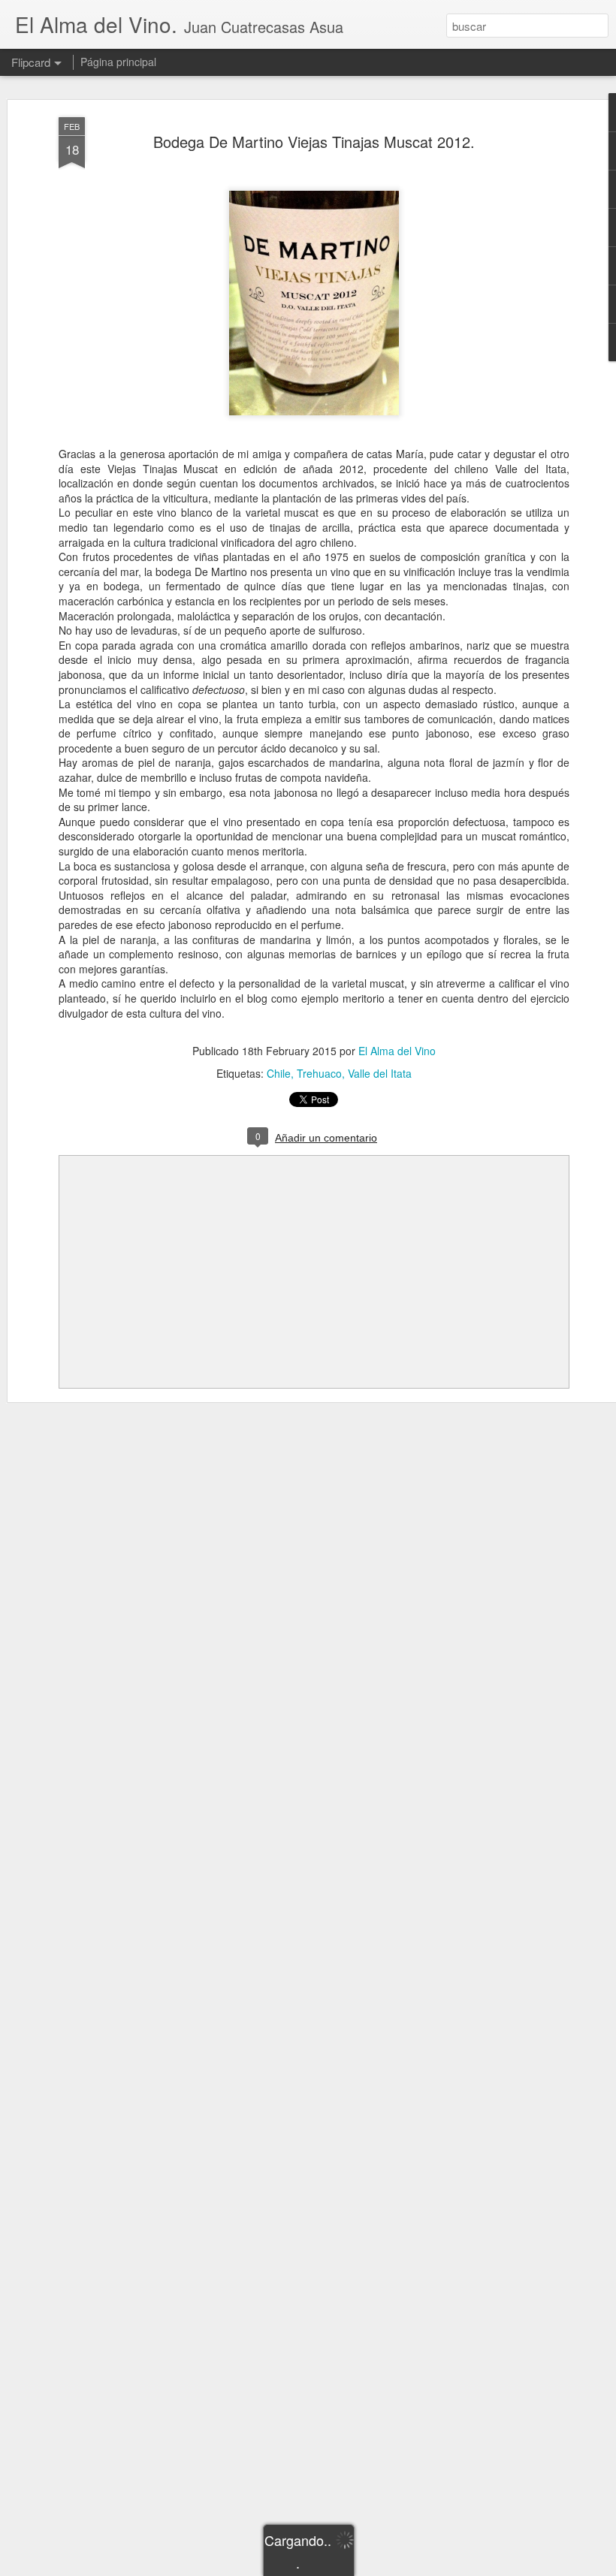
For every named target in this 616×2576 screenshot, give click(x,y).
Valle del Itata (380, 1073)
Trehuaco (319, 1073)
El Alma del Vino (397, 1051)
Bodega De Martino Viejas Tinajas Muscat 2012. (314, 142)
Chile (279, 1073)
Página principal (118, 62)
